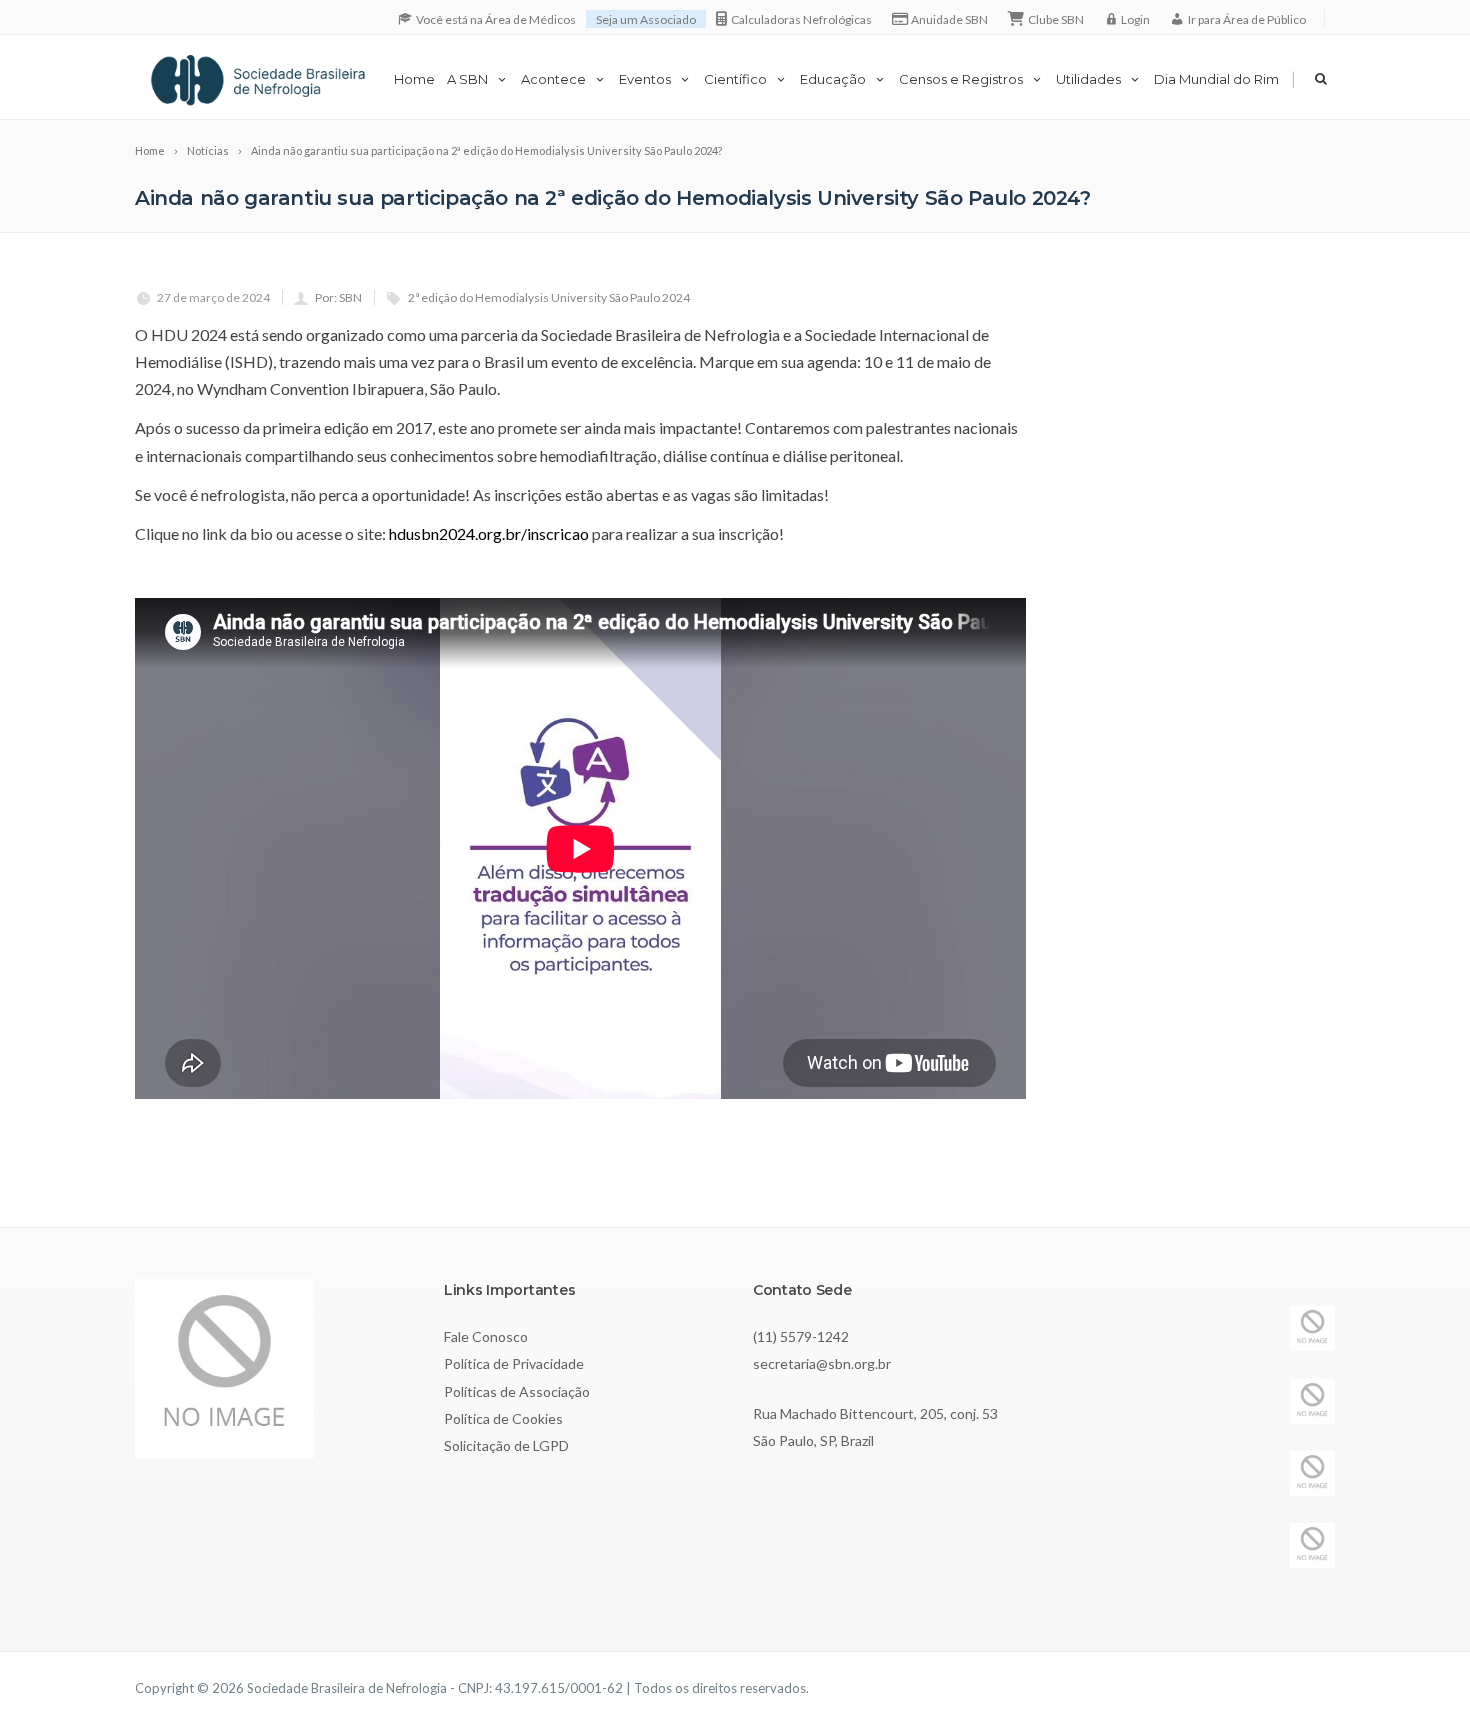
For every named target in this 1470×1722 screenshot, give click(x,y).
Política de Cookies (503, 1418)
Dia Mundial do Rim (1216, 79)
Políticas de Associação (517, 1391)
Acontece (553, 79)
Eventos (645, 79)
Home (414, 79)
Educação (833, 79)
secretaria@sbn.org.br (822, 1363)
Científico (735, 79)
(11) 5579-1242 (801, 1336)
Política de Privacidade (514, 1363)
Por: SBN (338, 297)
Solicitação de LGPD (506, 1445)
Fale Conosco (486, 1336)
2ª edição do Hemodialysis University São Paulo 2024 (549, 297)
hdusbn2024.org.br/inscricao (489, 533)
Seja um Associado (646, 19)
